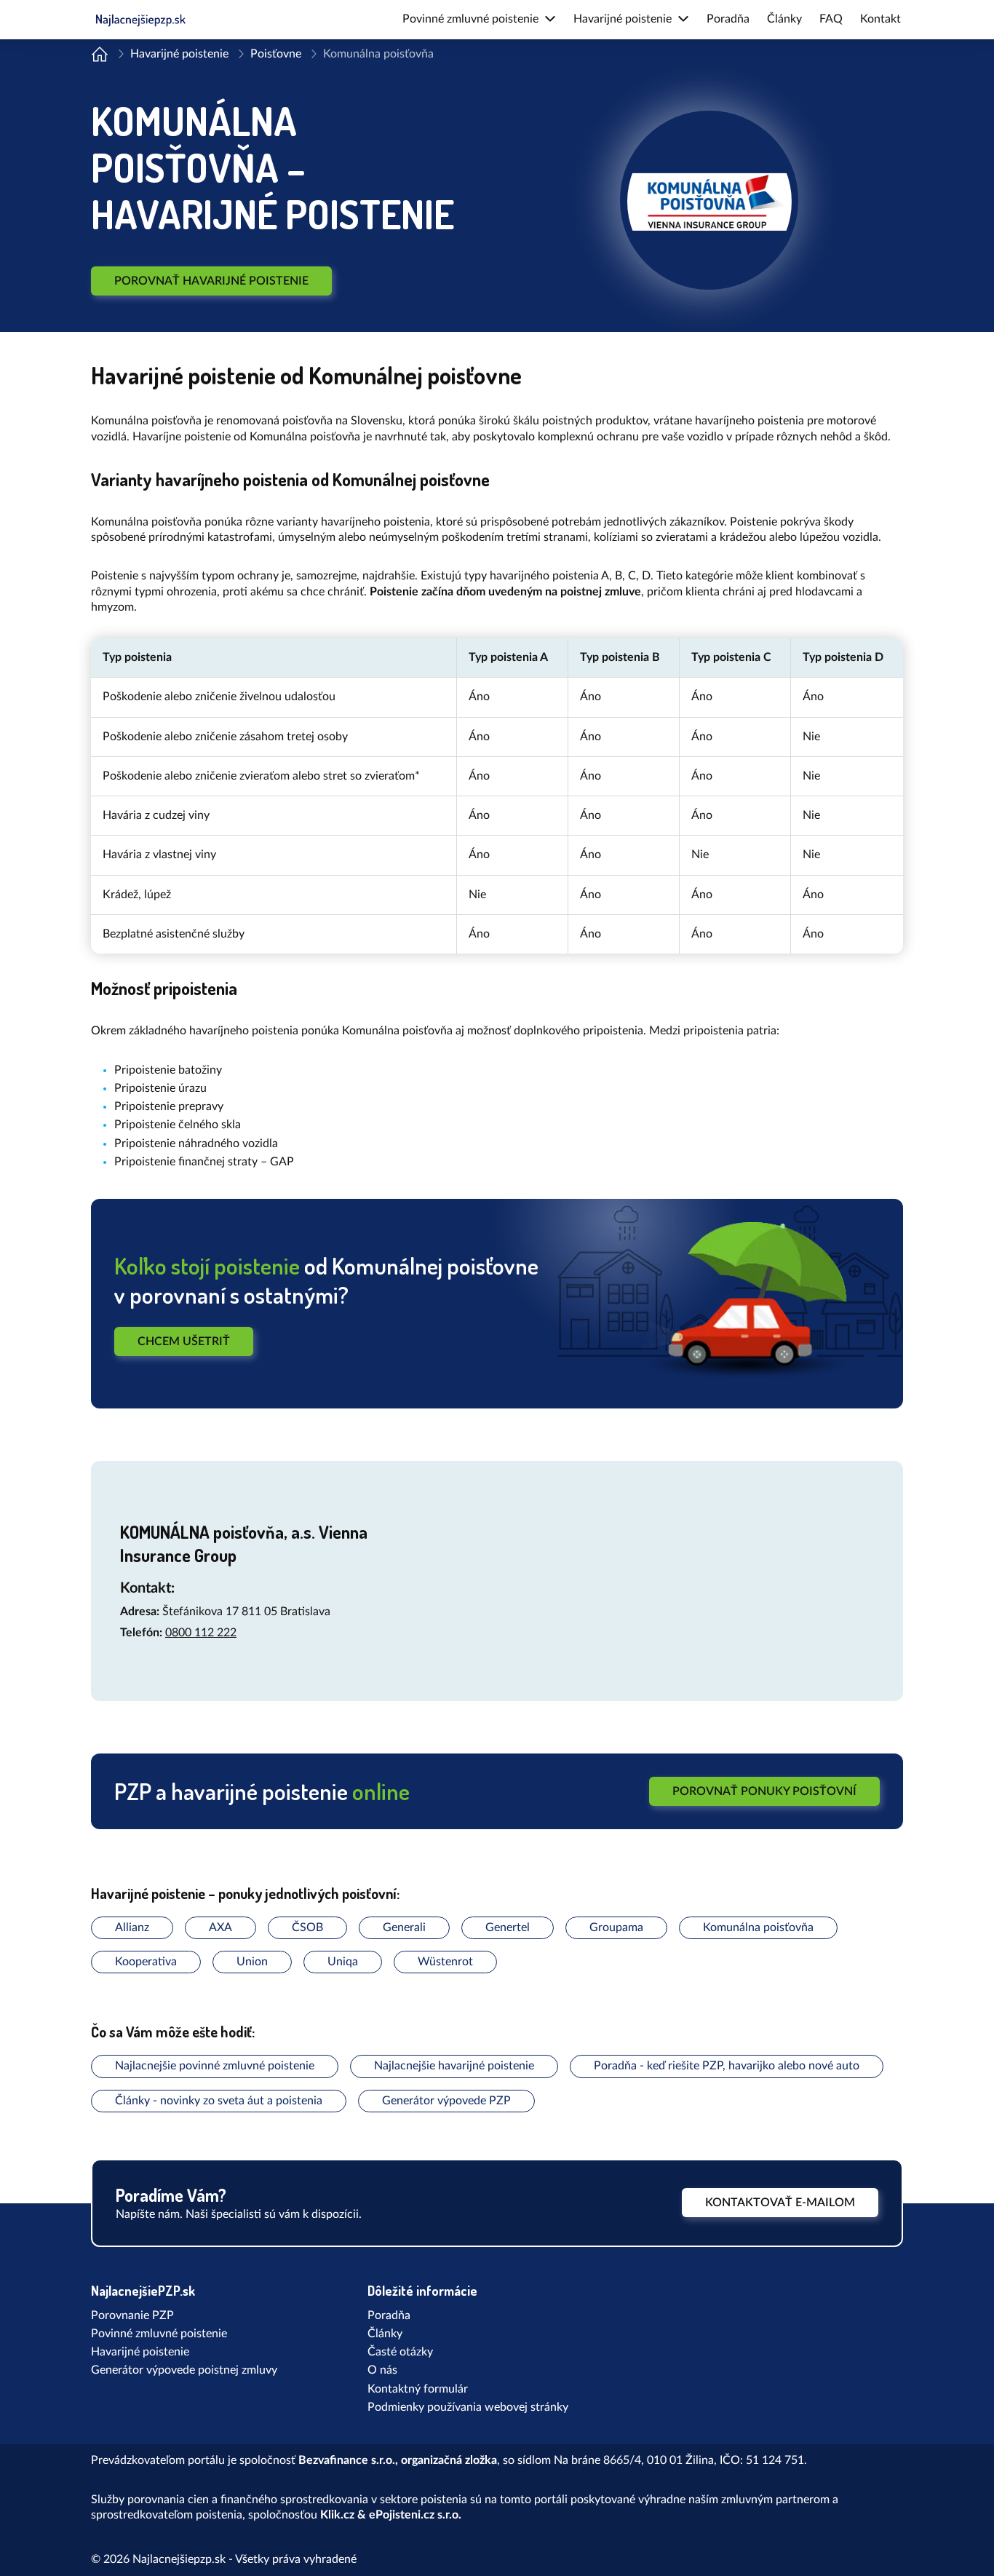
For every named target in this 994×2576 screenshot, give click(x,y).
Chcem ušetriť (184, 1341)
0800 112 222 (201, 1633)
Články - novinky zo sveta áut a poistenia (219, 2101)
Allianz (132, 1927)
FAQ (831, 19)
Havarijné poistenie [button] (623, 19)
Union (252, 1962)
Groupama (616, 1927)
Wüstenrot (445, 1962)
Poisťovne (276, 54)
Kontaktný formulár (418, 2389)
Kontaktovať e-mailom (780, 2203)
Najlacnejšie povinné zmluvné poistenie (215, 2066)
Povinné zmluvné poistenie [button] (470, 19)
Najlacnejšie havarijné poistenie (454, 2066)
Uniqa (343, 1962)
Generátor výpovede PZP (446, 2101)
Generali (404, 1927)
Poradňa (728, 19)
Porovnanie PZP (132, 2315)
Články (784, 19)
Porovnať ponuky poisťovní (764, 1791)
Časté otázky (400, 2352)
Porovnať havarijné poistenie (211, 281)
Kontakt (880, 19)
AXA (220, 1927)
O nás (382, 2370)
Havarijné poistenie (179, 54)
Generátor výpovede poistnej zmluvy (184, 2370)
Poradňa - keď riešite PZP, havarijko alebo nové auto (727, 2066)
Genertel (508, 1927)
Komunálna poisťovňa (758, 1927)
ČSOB (307, 1927)
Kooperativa (146, 1962)
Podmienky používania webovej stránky (468, 2407)
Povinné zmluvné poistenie (159, 2334)
